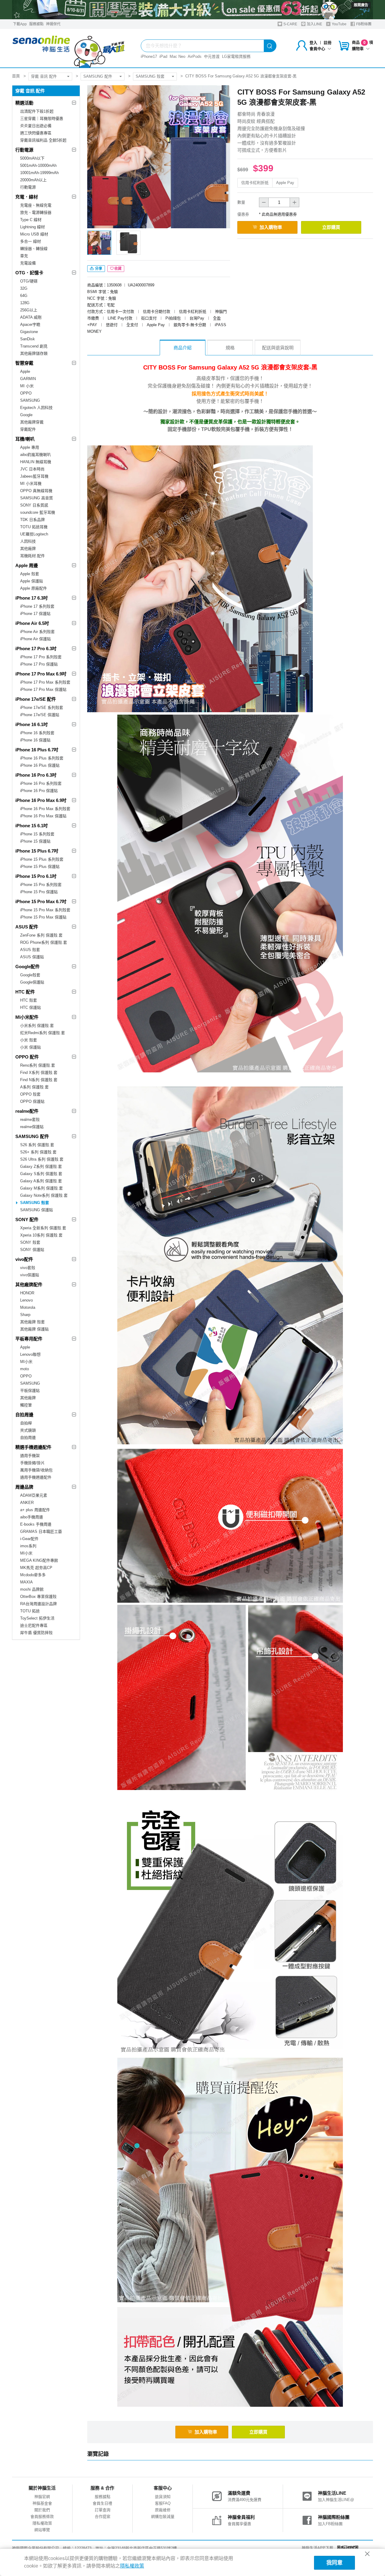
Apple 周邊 (27, 565)
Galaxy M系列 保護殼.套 (42, 1188)
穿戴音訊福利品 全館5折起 (43, 140)
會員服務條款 (42, 2517)
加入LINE (314, 24)
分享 (98, 269)
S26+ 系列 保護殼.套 (38, 1152)
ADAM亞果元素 (34, 1495)
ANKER (27, 1503)
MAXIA (26, 1582)
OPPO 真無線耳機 (36, 491)
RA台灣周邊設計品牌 (38, 1604)
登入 (313, 43)
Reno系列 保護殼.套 (38, 1065)
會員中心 (317, 49)
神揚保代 (53, 24)
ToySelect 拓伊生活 (37, 1618)
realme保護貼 (32, 1127)
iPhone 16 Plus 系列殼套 (42, 758)
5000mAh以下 (32, 158)
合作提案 (103, 2517)
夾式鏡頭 (28, 1430)
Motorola (28, 1307)
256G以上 (29, 310)
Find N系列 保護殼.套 (39, 1080)
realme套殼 (30, 1120)
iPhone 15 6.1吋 (32, 826)
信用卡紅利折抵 (255, 183)
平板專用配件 (29, 1339)
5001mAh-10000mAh (38, 165)
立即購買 (331, 227)
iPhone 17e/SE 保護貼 (40, 715)
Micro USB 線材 (34, 234)
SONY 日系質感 (34, 505)
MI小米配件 (27, 1017)
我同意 (334, 2563)
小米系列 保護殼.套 (37, 1026)
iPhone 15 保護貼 (35, 841)
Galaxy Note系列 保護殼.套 (44, 1195)
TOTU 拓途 (30, 1611)
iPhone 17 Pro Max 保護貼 (43, 689)
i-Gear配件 (29, 1539)
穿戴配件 (28, 429)
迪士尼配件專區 (34, 1625)
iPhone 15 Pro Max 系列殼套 (45, 910)
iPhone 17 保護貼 (35, 614)
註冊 (328, 43)
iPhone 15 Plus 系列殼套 (42, 859)
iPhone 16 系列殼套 (37, 733)
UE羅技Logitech (34, 534)
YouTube (339, 24)
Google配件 (28, 967)
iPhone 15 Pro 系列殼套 (41, 885)
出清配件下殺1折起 (37, 111)
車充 (24, 256)
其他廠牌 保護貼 (34, 1329)
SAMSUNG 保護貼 (37, 1210)
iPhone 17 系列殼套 (37, 606)
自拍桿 (26, 1423)
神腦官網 (42, 2497)
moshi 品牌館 (32, 1589)
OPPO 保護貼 (32, 1101)
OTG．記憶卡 (29, 273)
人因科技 (28, 541)
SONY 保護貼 (32, 1250)
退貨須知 (163, 2497)
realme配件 (27, 1111)
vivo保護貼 (30, 1275)
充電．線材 (27, 197)
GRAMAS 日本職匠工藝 (41, 1531)
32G (24, 288)
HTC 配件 (25, 992)
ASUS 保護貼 (32, 957)
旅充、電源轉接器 (36, 212)
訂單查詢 (103, 2510)
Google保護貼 (32, 982)
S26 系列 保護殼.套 (37, 1145)
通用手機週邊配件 (36, 1477)
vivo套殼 (28, 1268)
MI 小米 (27, 386)
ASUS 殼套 (30, 950)
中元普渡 (212, 56)
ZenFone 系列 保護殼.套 (41, 935)
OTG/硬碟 (29, 281)
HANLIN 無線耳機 (36, 462)
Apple (25, 371)
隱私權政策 (42, 2523)
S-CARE (290, 24)
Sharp (25, 1315)
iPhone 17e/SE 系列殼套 (42, 708)
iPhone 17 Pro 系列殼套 (41, 657)
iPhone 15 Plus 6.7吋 (37, 851)
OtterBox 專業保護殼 (38, 1597)
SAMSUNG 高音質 (37, 498)
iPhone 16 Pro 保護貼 (39, 791)
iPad (163, 56)
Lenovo (26, 1300)
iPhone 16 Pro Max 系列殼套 (45, 809)
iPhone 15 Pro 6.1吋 (36, 876)
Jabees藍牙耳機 (34, 476)
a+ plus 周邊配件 (35, 1510)
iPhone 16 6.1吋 (32, 724)
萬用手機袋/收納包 (36, 1470)
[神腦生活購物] (69, 48)
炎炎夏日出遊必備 (36, 126)
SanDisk (28, 339)
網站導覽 (42, 2530)
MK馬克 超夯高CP (36, 1568)
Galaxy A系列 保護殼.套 (41, 1181)
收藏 (118, 269)
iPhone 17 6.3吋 (32, 598)
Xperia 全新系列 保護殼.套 (43, 1228)
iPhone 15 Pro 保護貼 (39, 892)
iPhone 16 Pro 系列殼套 (41, 783)
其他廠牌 (28, 549)
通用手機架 (30, 1456)
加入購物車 (271, 227)
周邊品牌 (24, 1487)
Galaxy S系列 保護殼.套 (41, 1174)
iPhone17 (149, 56)
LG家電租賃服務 (236, 56)
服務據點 (36, 24)
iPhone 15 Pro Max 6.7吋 (41, 901)
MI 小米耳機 (31, 483)
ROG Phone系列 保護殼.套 (44, 942)
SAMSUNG (30, 400)
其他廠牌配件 (29, 1285)
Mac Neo (177, 56)
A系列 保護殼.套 (34, 1087)
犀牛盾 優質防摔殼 (36, 1633)
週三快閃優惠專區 (36, 133)
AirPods (195, 56)
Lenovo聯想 (30, 1354)
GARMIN (28, 379)
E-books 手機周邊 (36, 1524)
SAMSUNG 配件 (98, 76)
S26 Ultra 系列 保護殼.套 (42, 1159)
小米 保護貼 (31, 1047)
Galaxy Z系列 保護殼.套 (41, 1166)
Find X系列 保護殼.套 (39, 1073)
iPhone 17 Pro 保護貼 (39, 664)
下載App (20, 24)
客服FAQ (163, 2503)
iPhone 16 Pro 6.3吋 (36, 775)
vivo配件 (24, 1259)
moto (25, 1369)
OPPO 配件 (27, 1057)
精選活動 (24, 103)
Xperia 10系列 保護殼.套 (41, 1235)
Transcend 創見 (34, 346)
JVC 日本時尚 (32, 469)
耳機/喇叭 (25, 439)
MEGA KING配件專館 (39, 1560)
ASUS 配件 (27, 927)
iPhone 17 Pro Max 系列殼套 (45, 682)
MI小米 (26, 1362)
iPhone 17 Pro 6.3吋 (36, 649)
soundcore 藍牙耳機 (38, 512)
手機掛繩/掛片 (32, 1463)
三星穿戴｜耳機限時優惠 (42, 119)
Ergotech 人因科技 (36, 408)
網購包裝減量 (163, 2517)
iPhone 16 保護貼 (35, 740)
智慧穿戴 (24, 363)
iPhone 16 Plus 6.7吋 (37, 750)
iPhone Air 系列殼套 (37, 632)
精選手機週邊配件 (33, 1447)
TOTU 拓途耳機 (34, 527)
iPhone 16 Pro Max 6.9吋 (41, 800)
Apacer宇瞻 (30, 324)
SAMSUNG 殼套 (150, 76)
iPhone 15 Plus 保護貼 (40, 867)
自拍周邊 (24, 1415)
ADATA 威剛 (31, 317)
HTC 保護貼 (31, 1007)
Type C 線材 (31, 220)
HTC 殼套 (29, 1000)
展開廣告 (361, 5)
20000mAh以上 (33, 180)
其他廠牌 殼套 (32, 1322)
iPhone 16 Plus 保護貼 (40, 765)
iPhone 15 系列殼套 (37, 834)
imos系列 (28, 1546)
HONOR (27, 1293)
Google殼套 (30, 975)
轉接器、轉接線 (34, 249)
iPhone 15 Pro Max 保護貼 (43, 917)
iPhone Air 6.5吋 (32, 623)
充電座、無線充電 (36, 205)
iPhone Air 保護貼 (35, 639)
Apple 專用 (30, 447)
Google (26, 415)
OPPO (26, 393)
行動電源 (24, 150)
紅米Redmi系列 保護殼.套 (43, 1033)
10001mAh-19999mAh (39, 173)
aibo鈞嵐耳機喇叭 (35, 455)
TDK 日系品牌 (32, 520)
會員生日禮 (102, 2503)
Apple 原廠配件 (34, 588)
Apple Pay (285, 183)
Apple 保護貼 (32, 581)
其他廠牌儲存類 (34, 353)
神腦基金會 (42, 2503)
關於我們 (42, 2510)
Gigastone (29, 332)
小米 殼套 (29, 1040)
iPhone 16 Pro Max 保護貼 (43, 816)
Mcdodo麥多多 (33, 1575)
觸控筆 (26, 1405)
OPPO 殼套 (30, 1094)
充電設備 (28, 263)
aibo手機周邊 (32, 1517)
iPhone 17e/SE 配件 (36, 699)
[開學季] (192, 10)
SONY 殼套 (30, 1242)
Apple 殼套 (30, 574)
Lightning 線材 (32, 227)
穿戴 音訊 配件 (44, 76)
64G (24, 296)
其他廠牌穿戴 (32, 422)
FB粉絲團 (363, 24)
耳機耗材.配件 (32, 556)
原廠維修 (163, 2510)
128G (25, 303)
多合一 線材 (31, 241)
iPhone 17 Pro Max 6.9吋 (41, 674)
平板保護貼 (30, 1391)
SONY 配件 (27, 1219)
